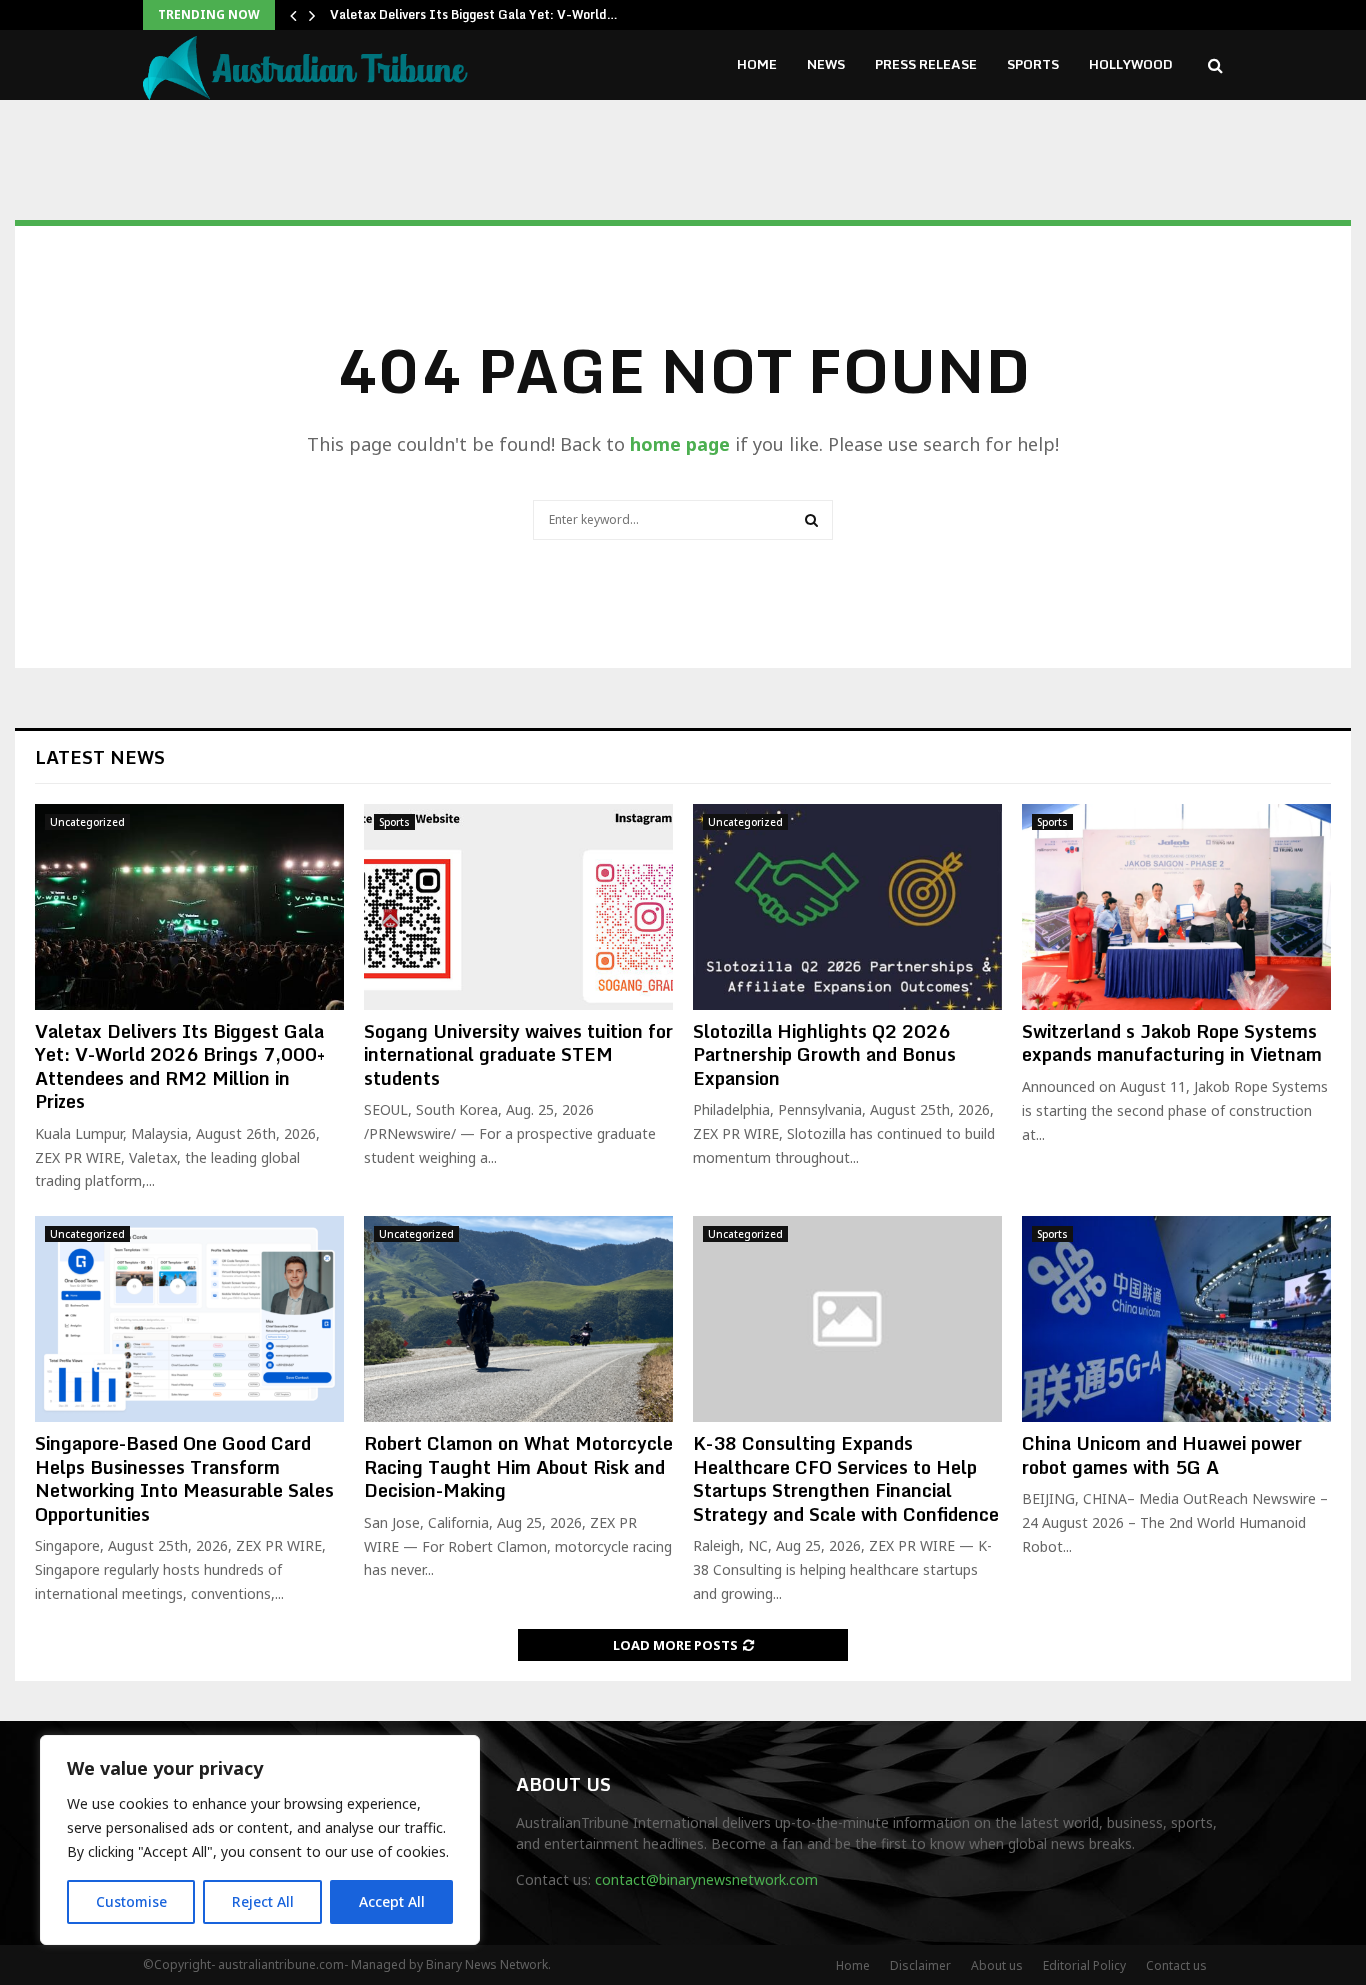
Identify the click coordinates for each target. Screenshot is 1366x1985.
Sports (1033, 64)
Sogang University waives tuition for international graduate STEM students (518, 1054)
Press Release (926, 64)
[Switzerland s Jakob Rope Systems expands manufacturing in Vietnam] (1176, 907)
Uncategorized (87, 822)
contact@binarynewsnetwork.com (706, 1879)
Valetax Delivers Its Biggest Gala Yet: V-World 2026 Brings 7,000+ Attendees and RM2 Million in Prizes (180, 1066)
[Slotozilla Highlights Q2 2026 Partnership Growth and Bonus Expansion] (847, 907)
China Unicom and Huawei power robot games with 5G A (1162, 1454)
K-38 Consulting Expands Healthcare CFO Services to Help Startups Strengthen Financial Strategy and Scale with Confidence (846, 1478)
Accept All (392, 1901)
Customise (131, 1901)
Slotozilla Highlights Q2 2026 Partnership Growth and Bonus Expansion (824, 1054)
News (826, 64)
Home (757, 64)
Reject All (263, 1901)
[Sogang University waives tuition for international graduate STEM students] (518, 907)
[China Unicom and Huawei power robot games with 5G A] (1176, 1319)
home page (680, 444)
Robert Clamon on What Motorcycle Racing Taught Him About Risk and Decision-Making (518, 1466)
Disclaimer (920, 1965)
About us (997, 1965)
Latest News (100, 757)
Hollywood (1131, 64)
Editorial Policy (1084, 1965)
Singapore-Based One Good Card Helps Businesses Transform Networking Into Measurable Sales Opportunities (184, 1478)
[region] (260, 1840)
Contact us (1176, 1965)
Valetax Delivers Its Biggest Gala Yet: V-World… (474, 14)
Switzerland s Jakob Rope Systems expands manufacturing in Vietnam (1172, 1042)
